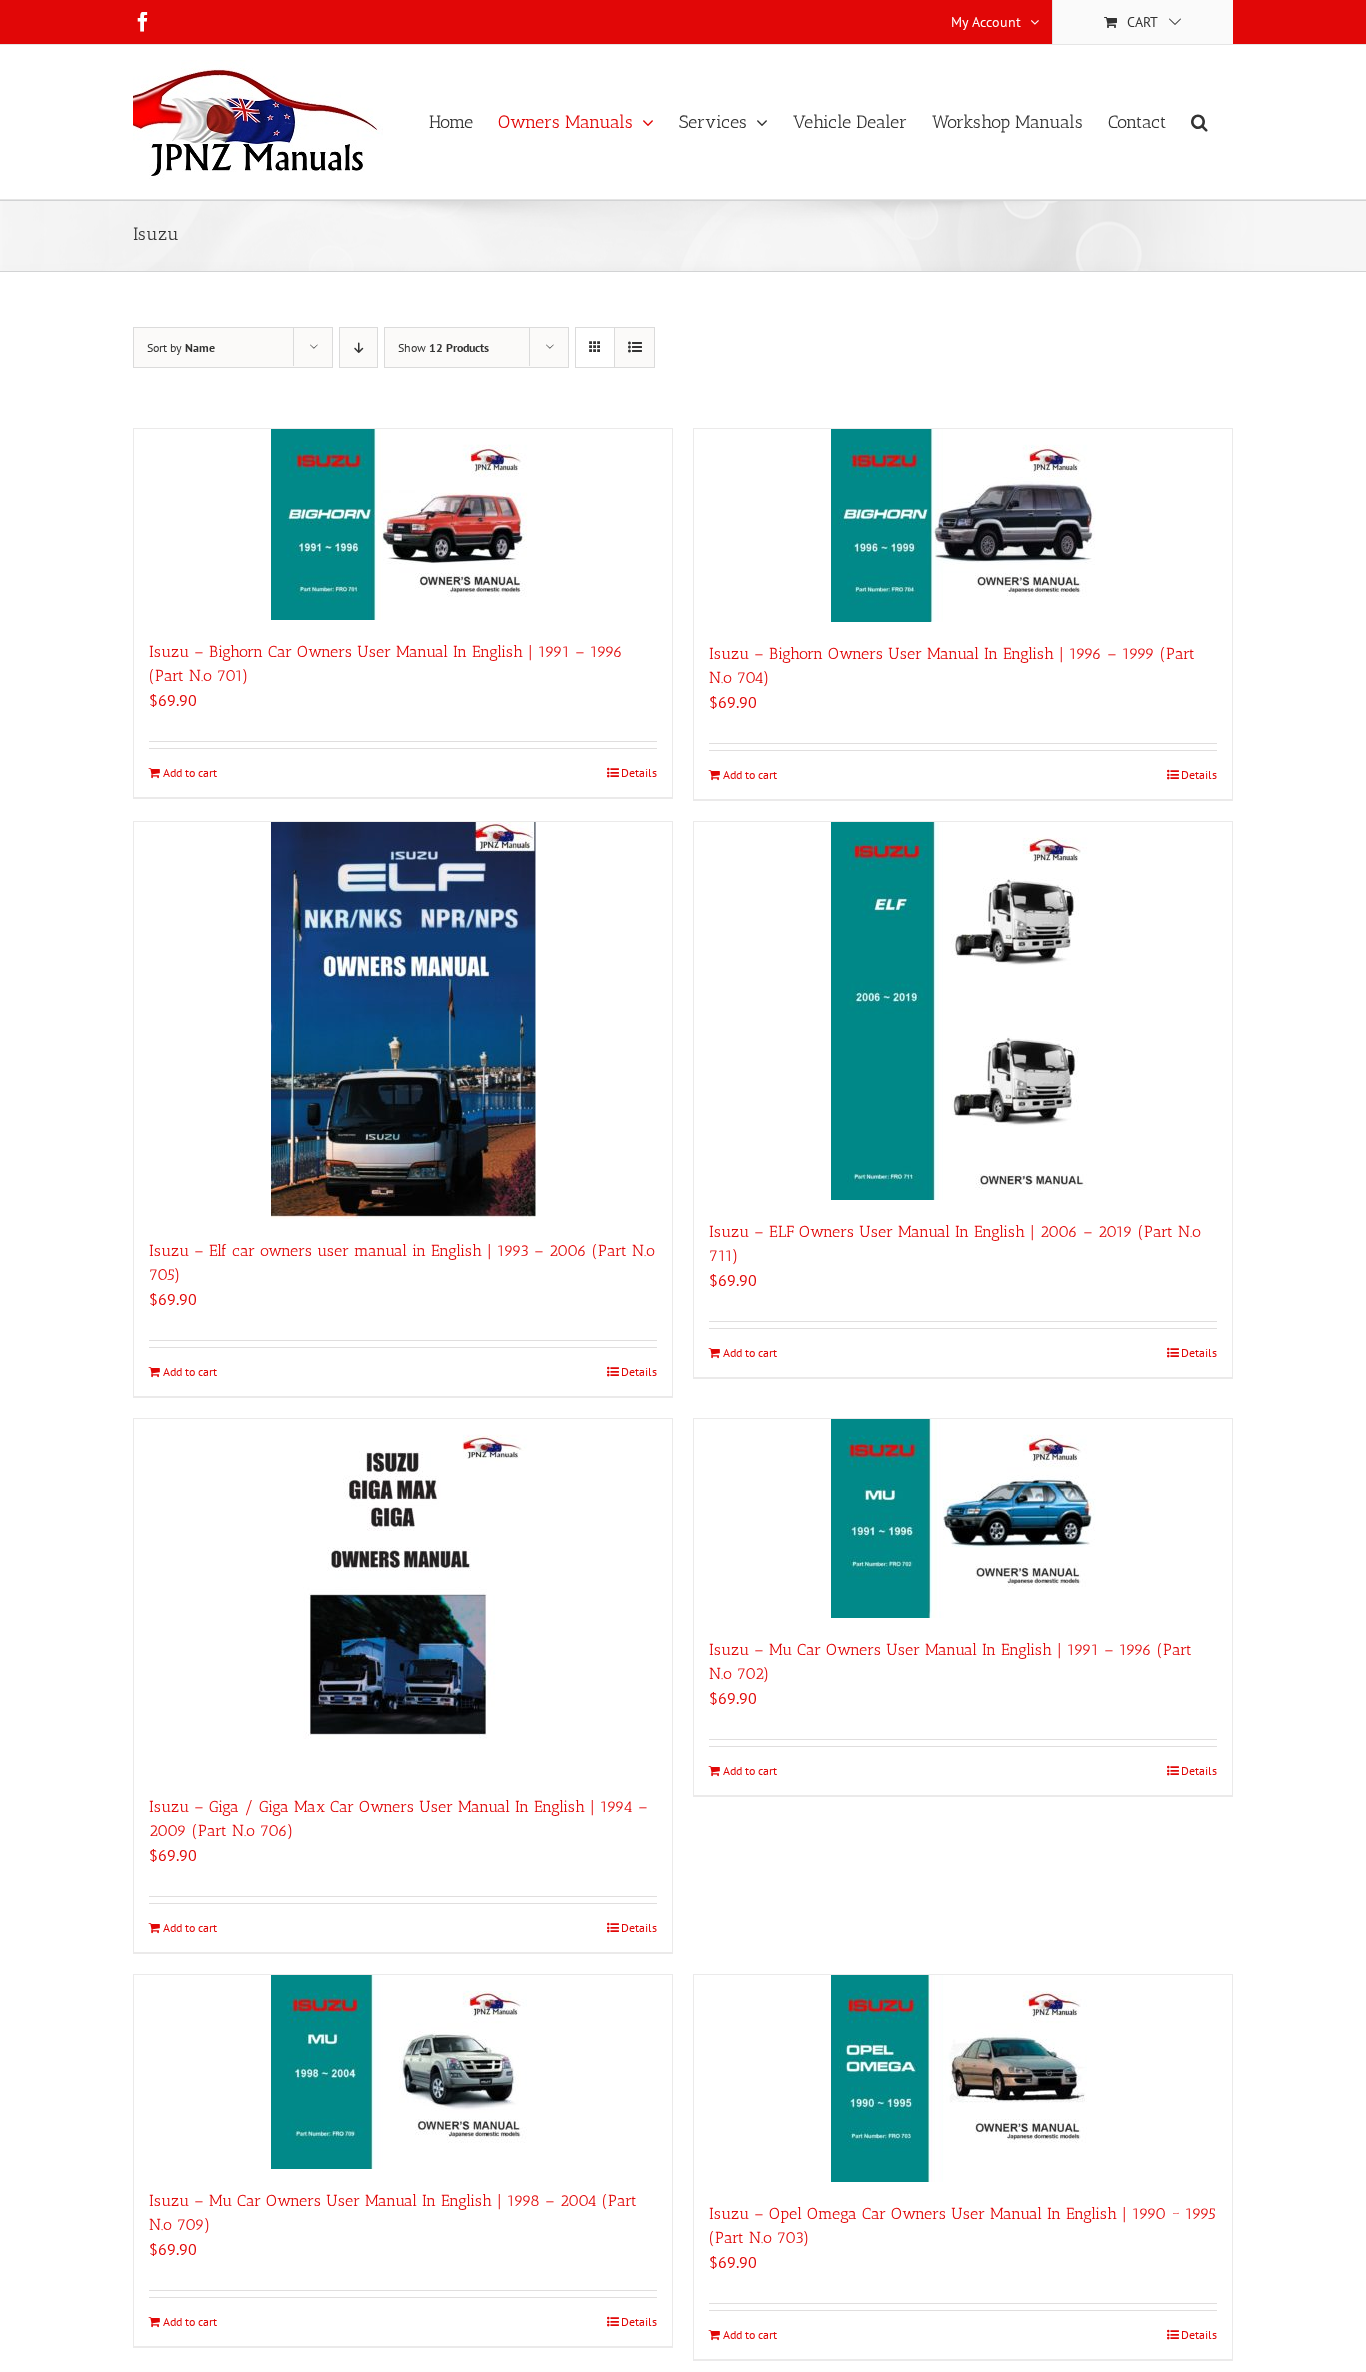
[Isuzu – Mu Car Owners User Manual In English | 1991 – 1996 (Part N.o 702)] (963, 1518)
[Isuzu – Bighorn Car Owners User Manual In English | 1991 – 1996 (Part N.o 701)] (403, 524)
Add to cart (190, 772)
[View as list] (634, 347)
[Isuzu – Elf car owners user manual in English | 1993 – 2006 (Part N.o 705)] (403, 1020)
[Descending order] (358, 347)
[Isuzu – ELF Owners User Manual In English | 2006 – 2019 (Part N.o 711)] (963, 1011)
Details (639, 772)
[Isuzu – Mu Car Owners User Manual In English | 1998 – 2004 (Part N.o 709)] (403, 2072)
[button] (1199, 122)
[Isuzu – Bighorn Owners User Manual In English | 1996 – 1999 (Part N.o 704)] (963, 525)
